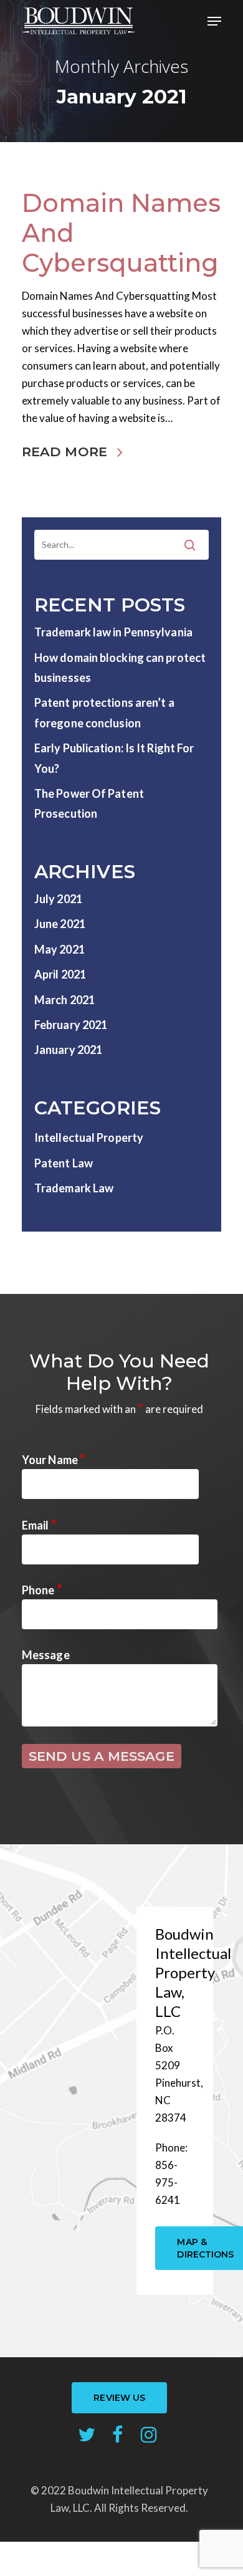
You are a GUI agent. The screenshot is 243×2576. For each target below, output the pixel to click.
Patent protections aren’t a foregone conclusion (104, 712)
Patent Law (64, 1163)
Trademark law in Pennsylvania (113, 632)
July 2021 (58, 899)
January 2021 (68, 1050)
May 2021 (60, 949)
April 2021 (60, 974)
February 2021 (71, 1025)
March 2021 (64, 1000)
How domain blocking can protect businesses (120, 668)
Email (39, 1525)
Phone (42, 1590)
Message (46, 1655)
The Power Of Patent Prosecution (89, 803)
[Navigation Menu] (214, 21)
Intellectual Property (89, 1137)
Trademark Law (74, 1188)
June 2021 (60, 924)
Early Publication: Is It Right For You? (114, 758)
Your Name (54, 1460)
